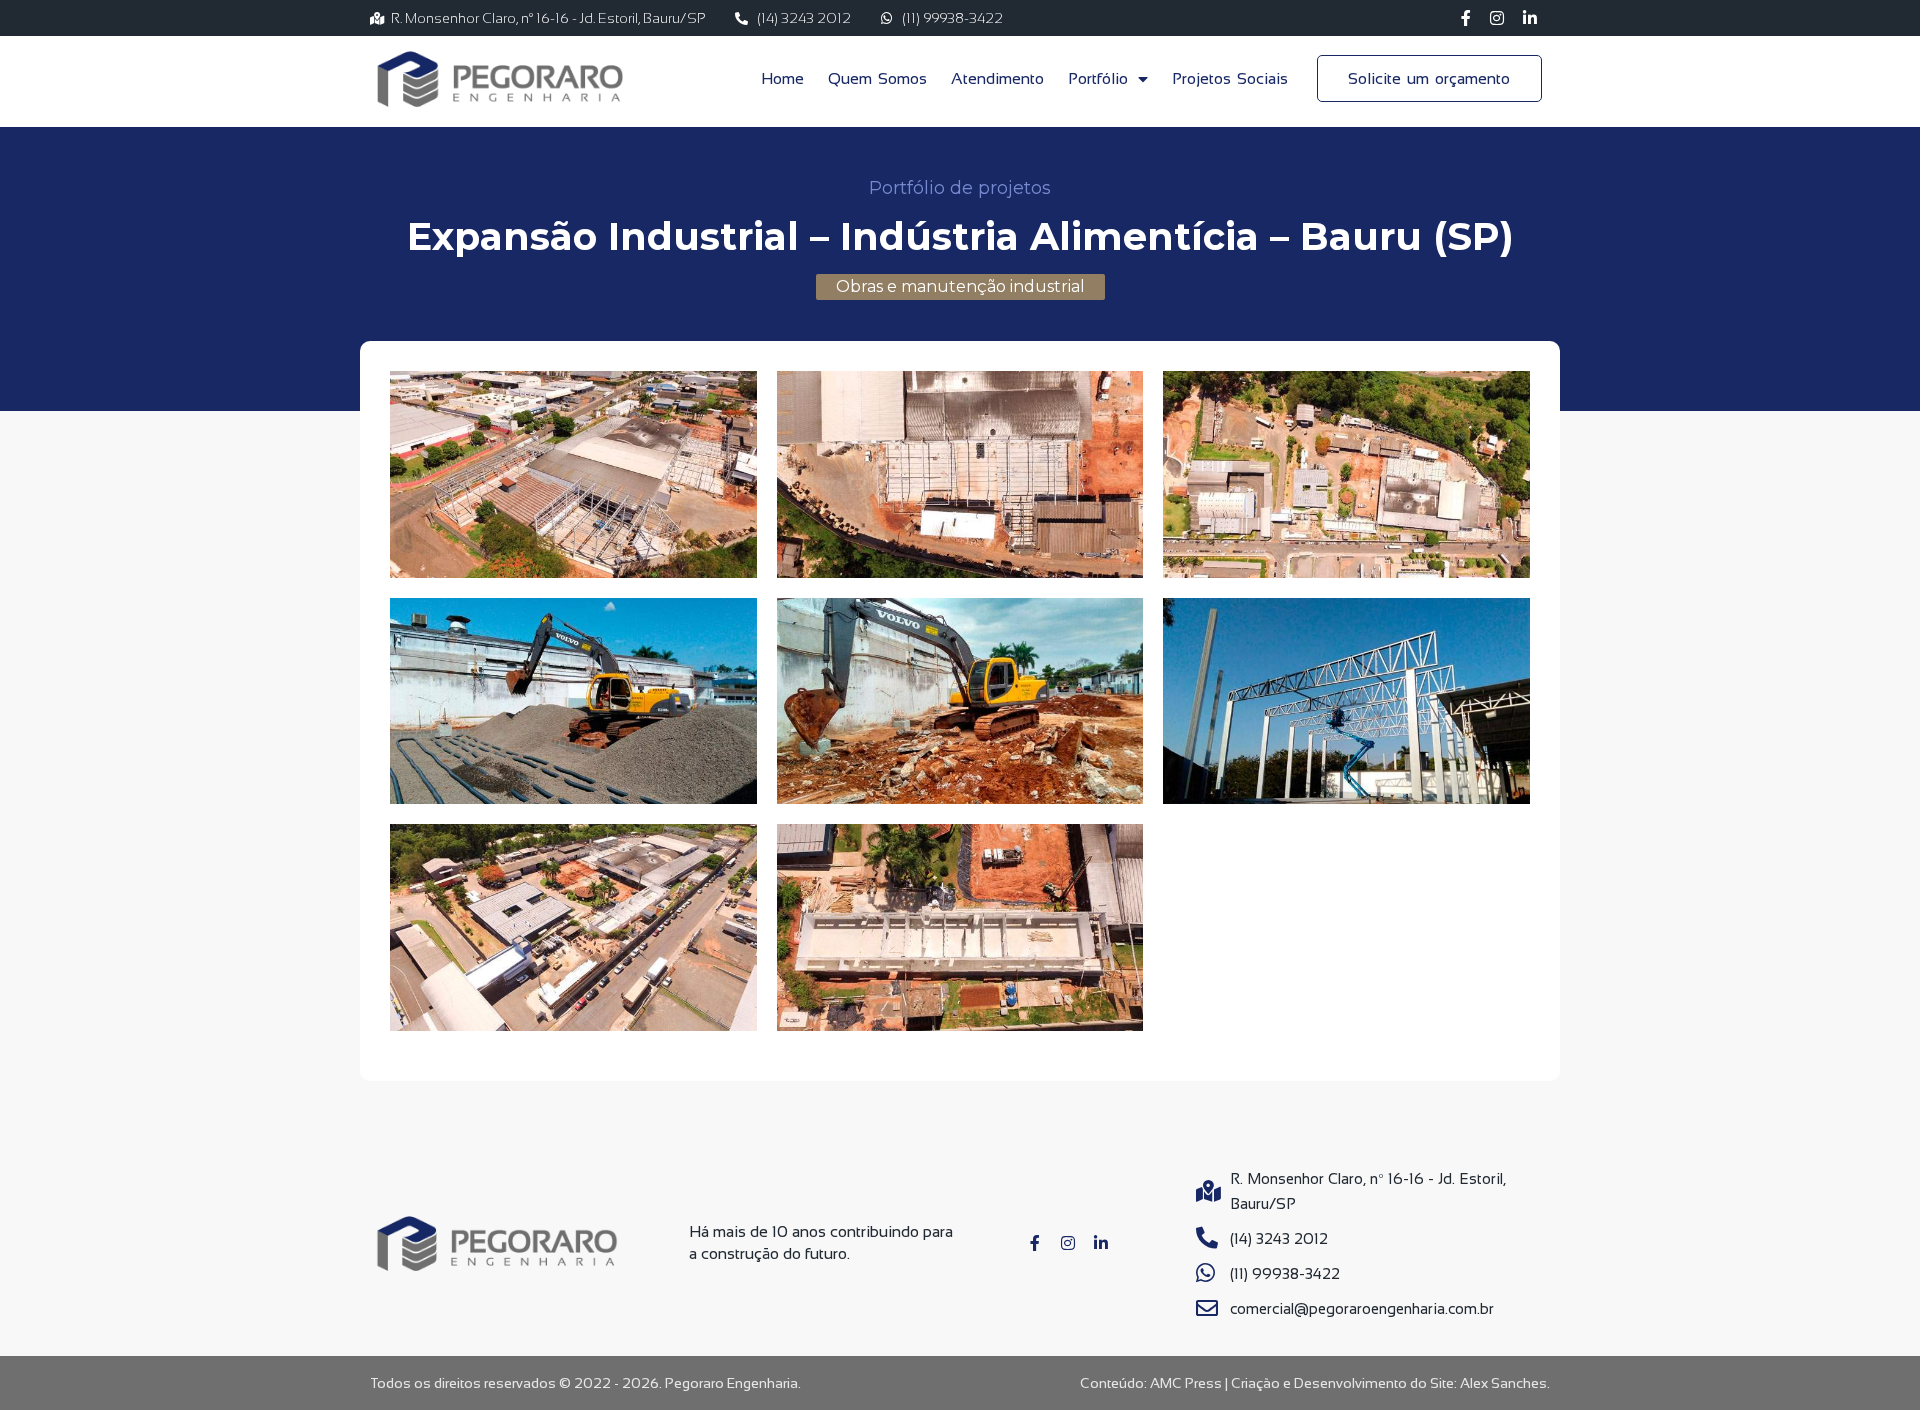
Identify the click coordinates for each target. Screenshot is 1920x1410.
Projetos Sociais (1230, 78)
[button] (960, 287)
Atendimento (997, 78)
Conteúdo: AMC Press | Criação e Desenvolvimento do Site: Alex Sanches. (1315, 1383)
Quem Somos (877, 78)
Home (782, 78)
